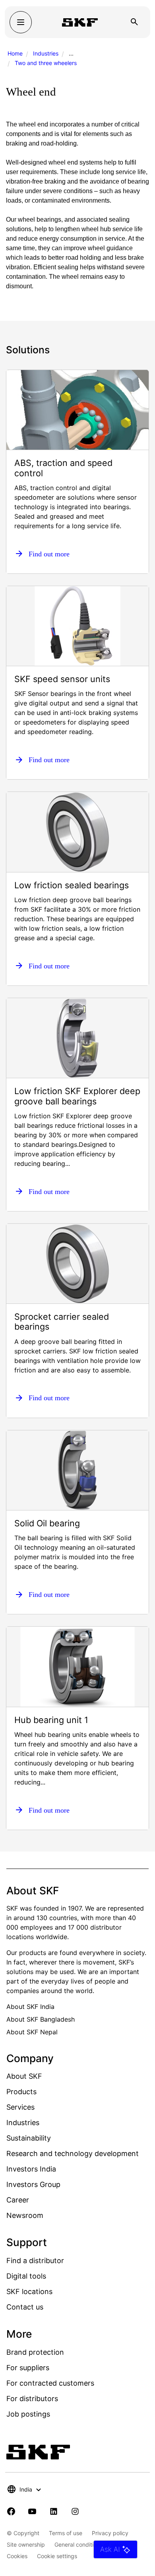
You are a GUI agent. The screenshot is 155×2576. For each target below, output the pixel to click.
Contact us (25, 2307)
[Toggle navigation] (21, 22)
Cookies (17, 2556)
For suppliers (28, 2368)
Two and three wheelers (46, 63)
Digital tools (26, 2276)
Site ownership (26, 2544)
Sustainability (29, 2138)
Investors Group (33, 2184)
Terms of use (66, 2533)
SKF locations (29, 2291)
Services (20, 2107)
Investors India (31, 2169)
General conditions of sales (89, 2544)
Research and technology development (73, 2153)
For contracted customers (50, 2383)
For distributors (32, 2399)
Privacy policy (110, 2533)
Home (15, 53)
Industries (46, 53)
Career (18, 2200)
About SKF (24, 2076)
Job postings (28, 2414)
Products (21, 2092)
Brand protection (35, 2352)
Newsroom (25, 2215)
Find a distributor (35, 2261)
